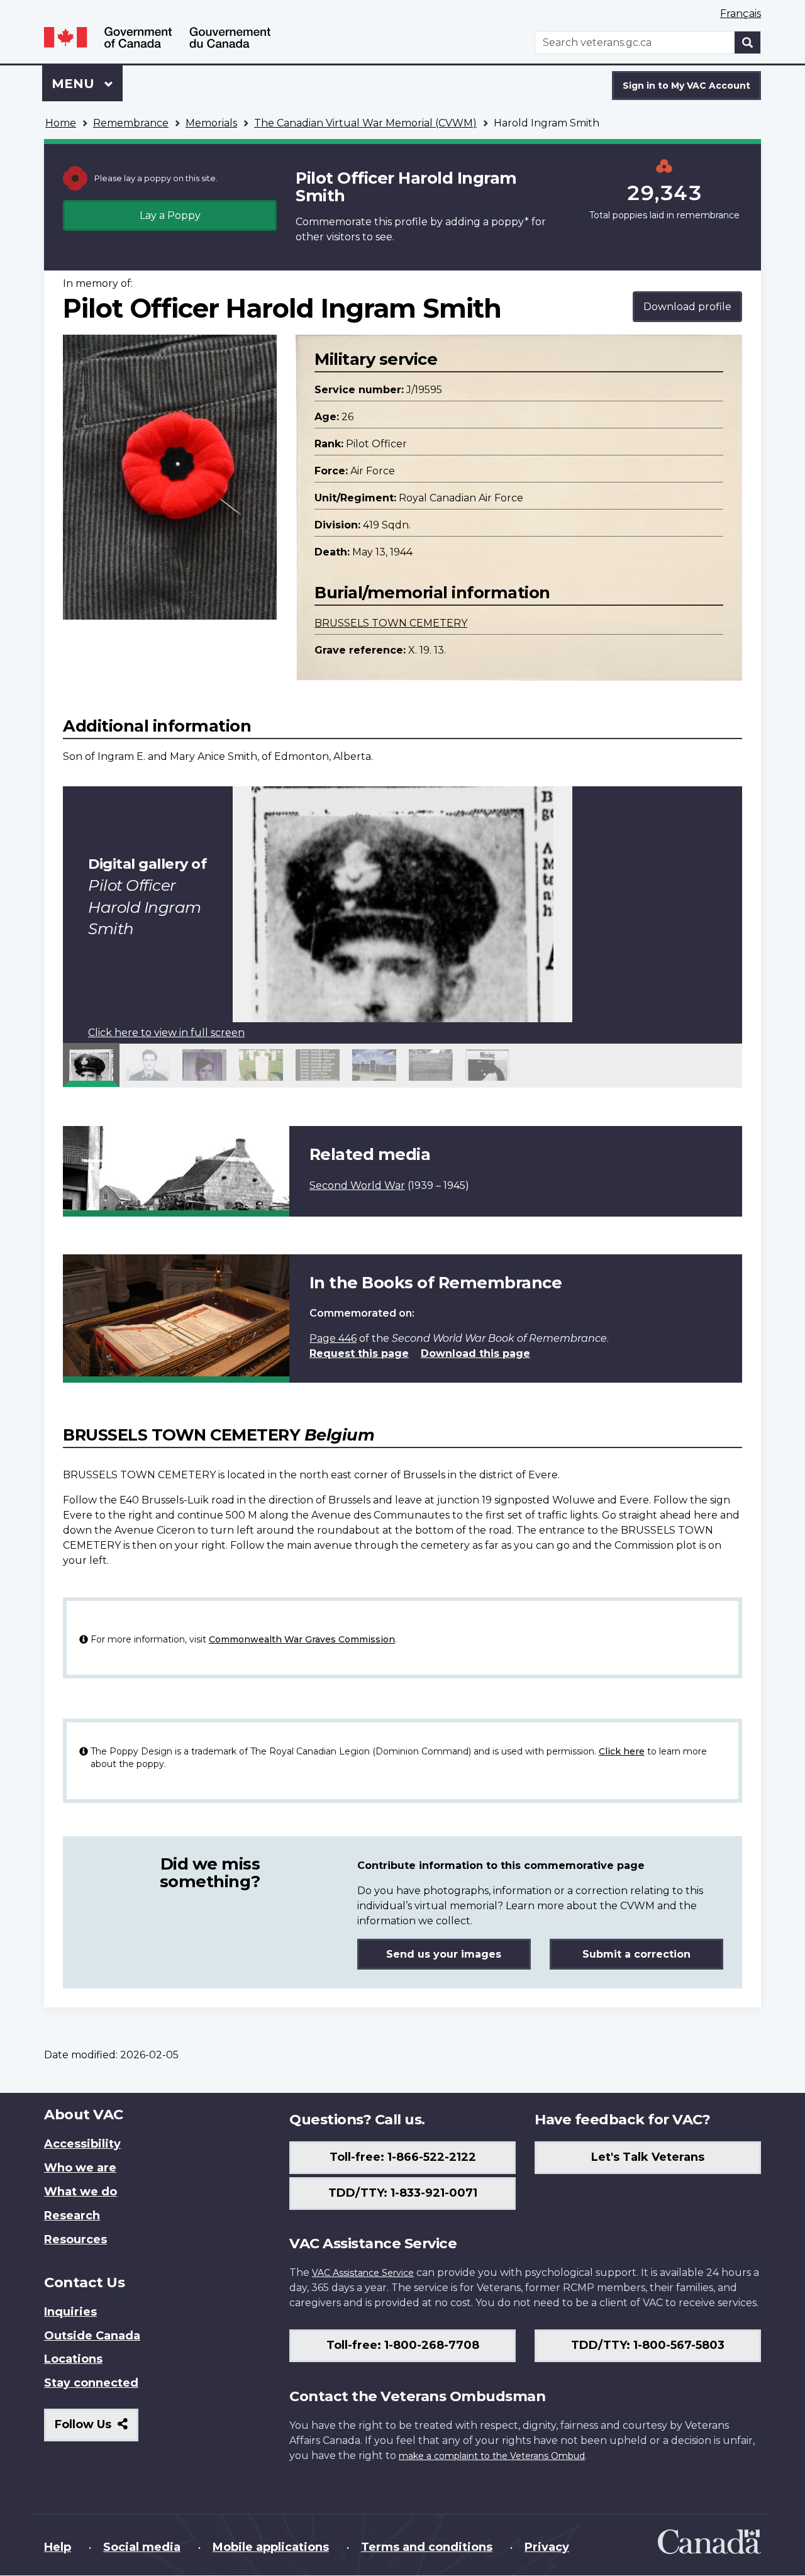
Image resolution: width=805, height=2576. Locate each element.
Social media (142, 2547)
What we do (80, 2192)
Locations (73, 2359)
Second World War (357, 1185)
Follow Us (97, 2429)
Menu (75, 84)
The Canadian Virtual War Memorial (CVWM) (365, 123)
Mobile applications (271, 2547)
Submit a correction (636, 1954)
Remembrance (131, 123)
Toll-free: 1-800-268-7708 (403, 2345)
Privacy (547, 2547)
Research (72, 2216)
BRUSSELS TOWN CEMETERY (391, 623)
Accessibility (82, 2144)
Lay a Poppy (170, 215)
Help (58, 2547)
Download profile (687, 307)
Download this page (475, 1353)
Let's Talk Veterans (648, 2157)
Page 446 (333, 1338)
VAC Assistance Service (363, 2273)
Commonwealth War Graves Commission (302, 1639)
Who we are (80, 2168)
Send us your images (444, 1954)
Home (61, 123)
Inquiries (70, 2312)
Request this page (359, 1353)
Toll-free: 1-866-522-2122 (403, 2157)
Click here (622, 1751)
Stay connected (91, 2383)
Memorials (211, 123)
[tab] (91, 1065)
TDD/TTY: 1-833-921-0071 (403, 2193)
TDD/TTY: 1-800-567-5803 (648, 2345)
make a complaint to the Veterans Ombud (492, 2456)
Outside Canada (92, 2336)
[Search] (748, 42)
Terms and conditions (427, 2547)
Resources (75, 2239)
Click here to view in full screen (166, 1033)
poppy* (510, 222)
